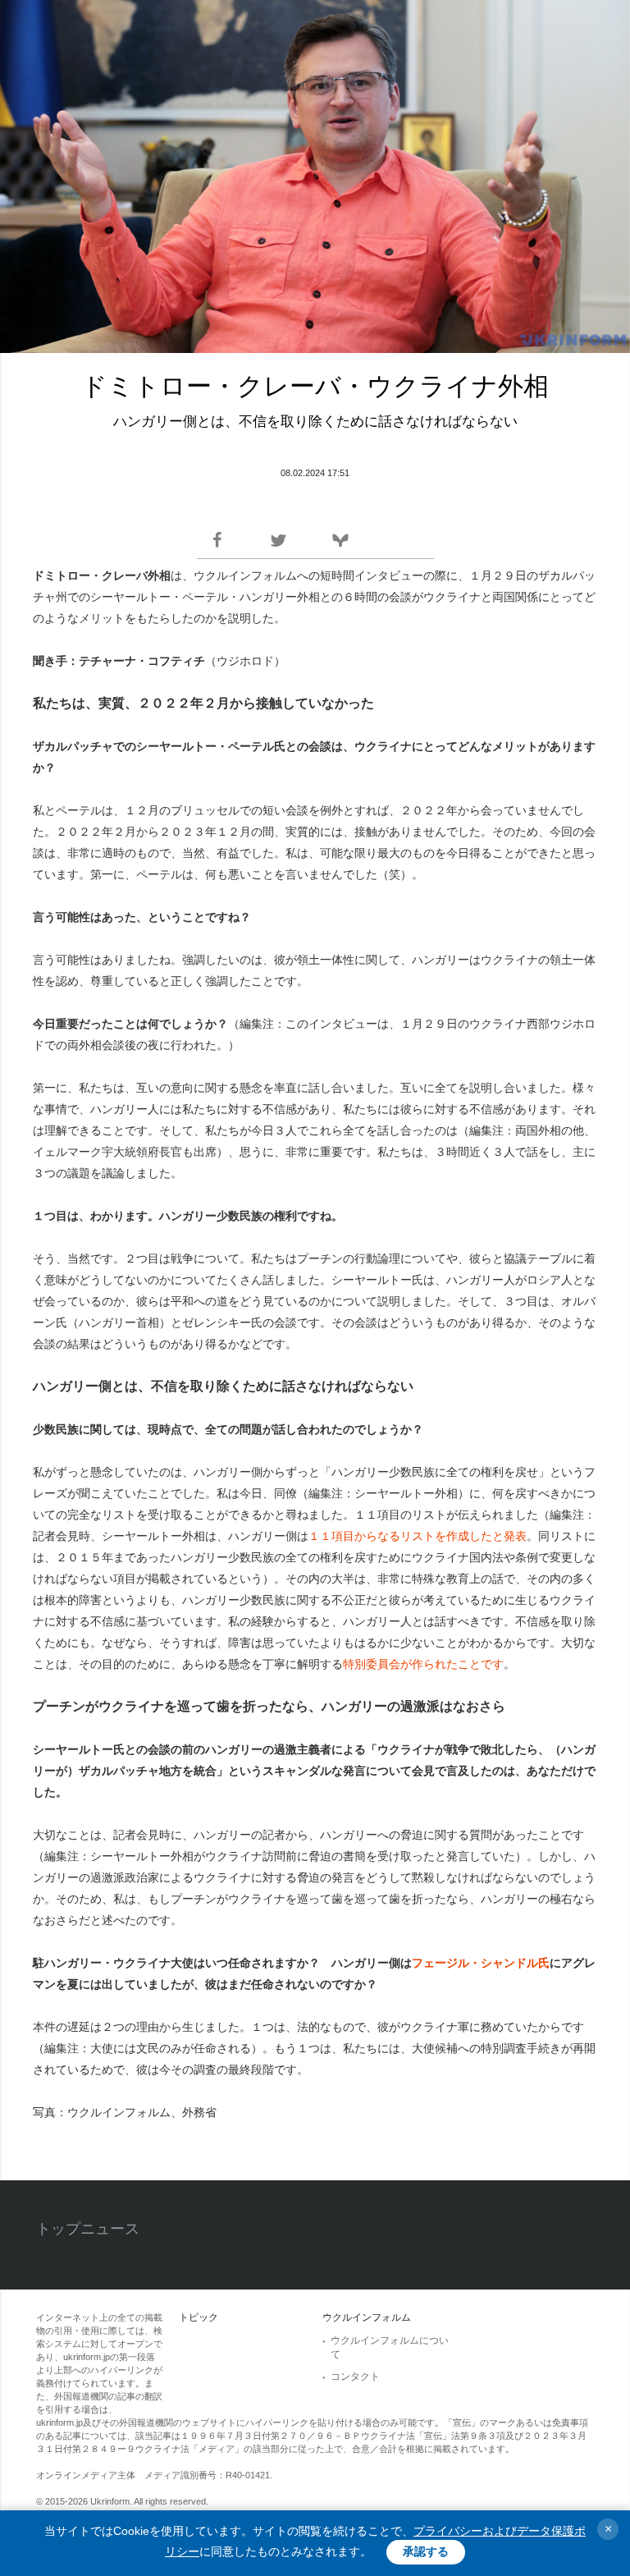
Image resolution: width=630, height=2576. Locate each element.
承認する (426, 2551)
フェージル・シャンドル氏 (481, 1963)
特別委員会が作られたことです (423, 1664)
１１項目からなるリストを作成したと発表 (418, 1536)
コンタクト (355, 2377)
